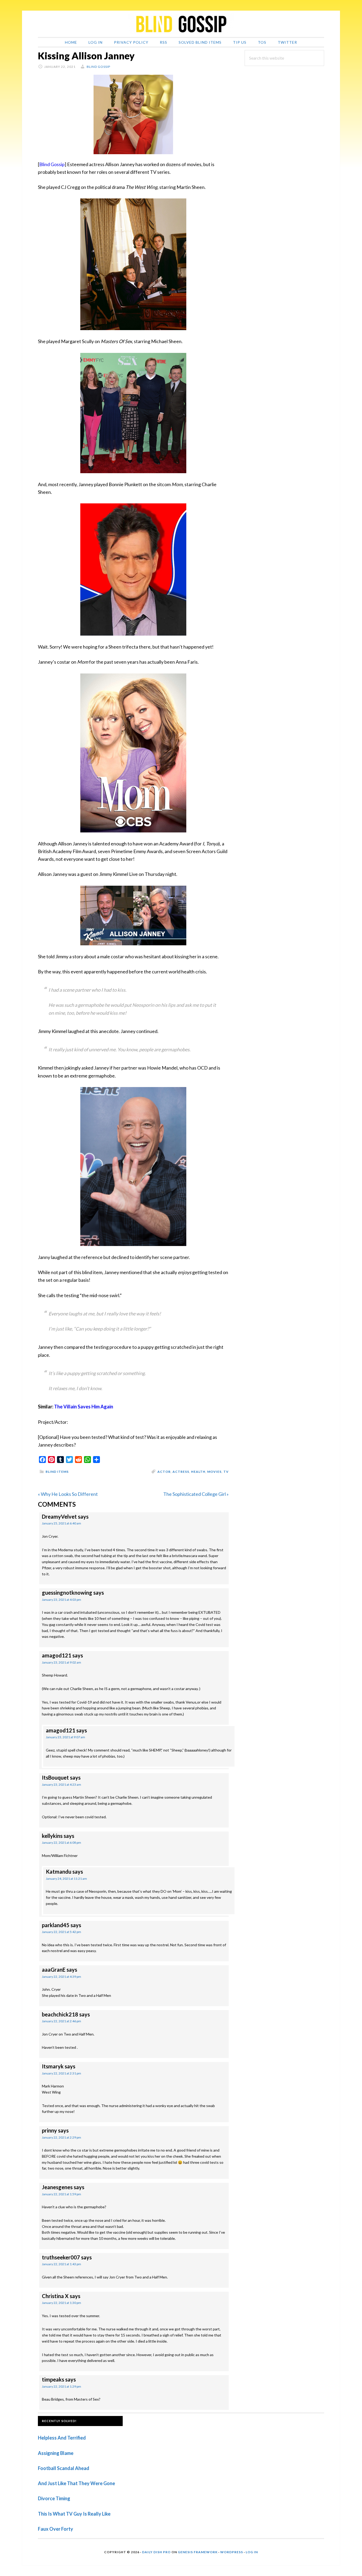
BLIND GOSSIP (181, 24)
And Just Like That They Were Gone (76, 2483)
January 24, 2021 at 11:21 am (66, 1879)
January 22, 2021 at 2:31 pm (61, 2073)
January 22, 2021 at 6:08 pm (61, 1843)
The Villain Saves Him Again (84, 1407)
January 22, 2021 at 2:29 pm (61, 2137)
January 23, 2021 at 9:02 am (61, 1662)
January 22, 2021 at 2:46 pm (61, 2021)
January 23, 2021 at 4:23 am (61, 1784)
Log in (252, 2552)
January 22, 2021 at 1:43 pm (61, 2264)
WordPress (232, 2552)
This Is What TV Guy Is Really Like (74, 2514)
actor (164, 1472)
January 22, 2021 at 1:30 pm (61, 2303)
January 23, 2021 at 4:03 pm (61, 1600)
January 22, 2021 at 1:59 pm (61, 2194)
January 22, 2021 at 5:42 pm (61, 1932)
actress (181, 1472)
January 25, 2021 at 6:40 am (61, 1523)
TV (226, 1472)
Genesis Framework (198, 2552)
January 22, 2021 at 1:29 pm (61, 2386)
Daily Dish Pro (156, 2552)
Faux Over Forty (56, 2529)
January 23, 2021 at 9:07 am (65, 1737)
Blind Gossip (52, 164)
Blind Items (57, 1472)
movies (214, 1472)
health (198, 1472)
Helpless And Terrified (62, 2438)
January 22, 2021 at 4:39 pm (61, 1977)
